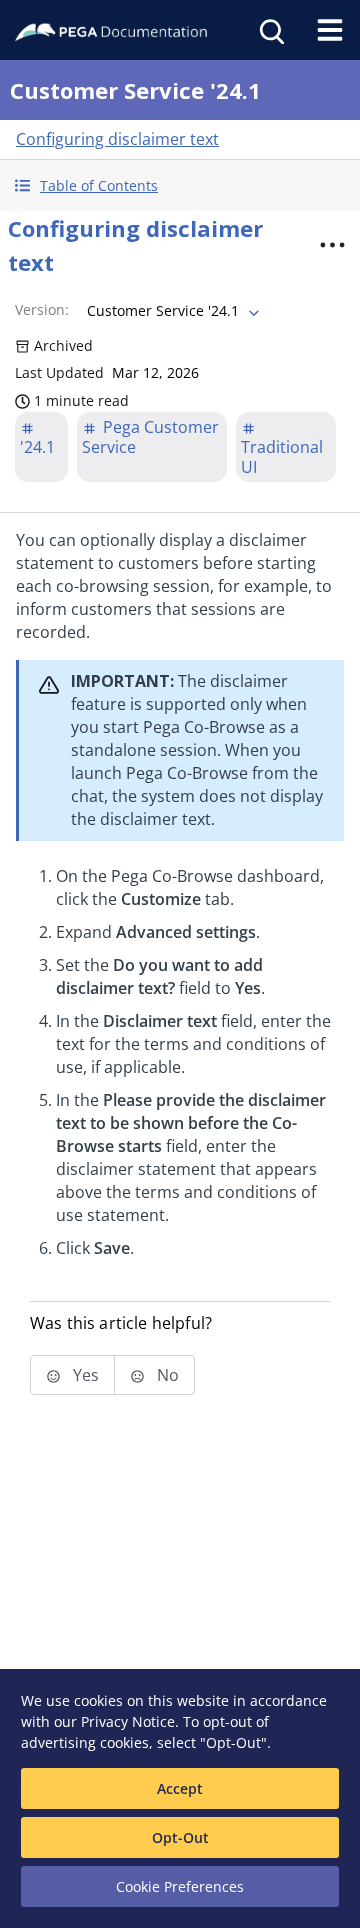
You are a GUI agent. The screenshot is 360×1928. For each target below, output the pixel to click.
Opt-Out (180, 1837)
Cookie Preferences (180, 1886)
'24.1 (37, 447)
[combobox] (171, 311)
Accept (180, 1788)
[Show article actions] (332, 245)
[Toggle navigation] (330, 30)
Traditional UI (282, 457)
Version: (42, 309)
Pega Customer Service (150, 437)
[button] (180, 185)
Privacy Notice (128, 1721)
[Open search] (270, 30)
